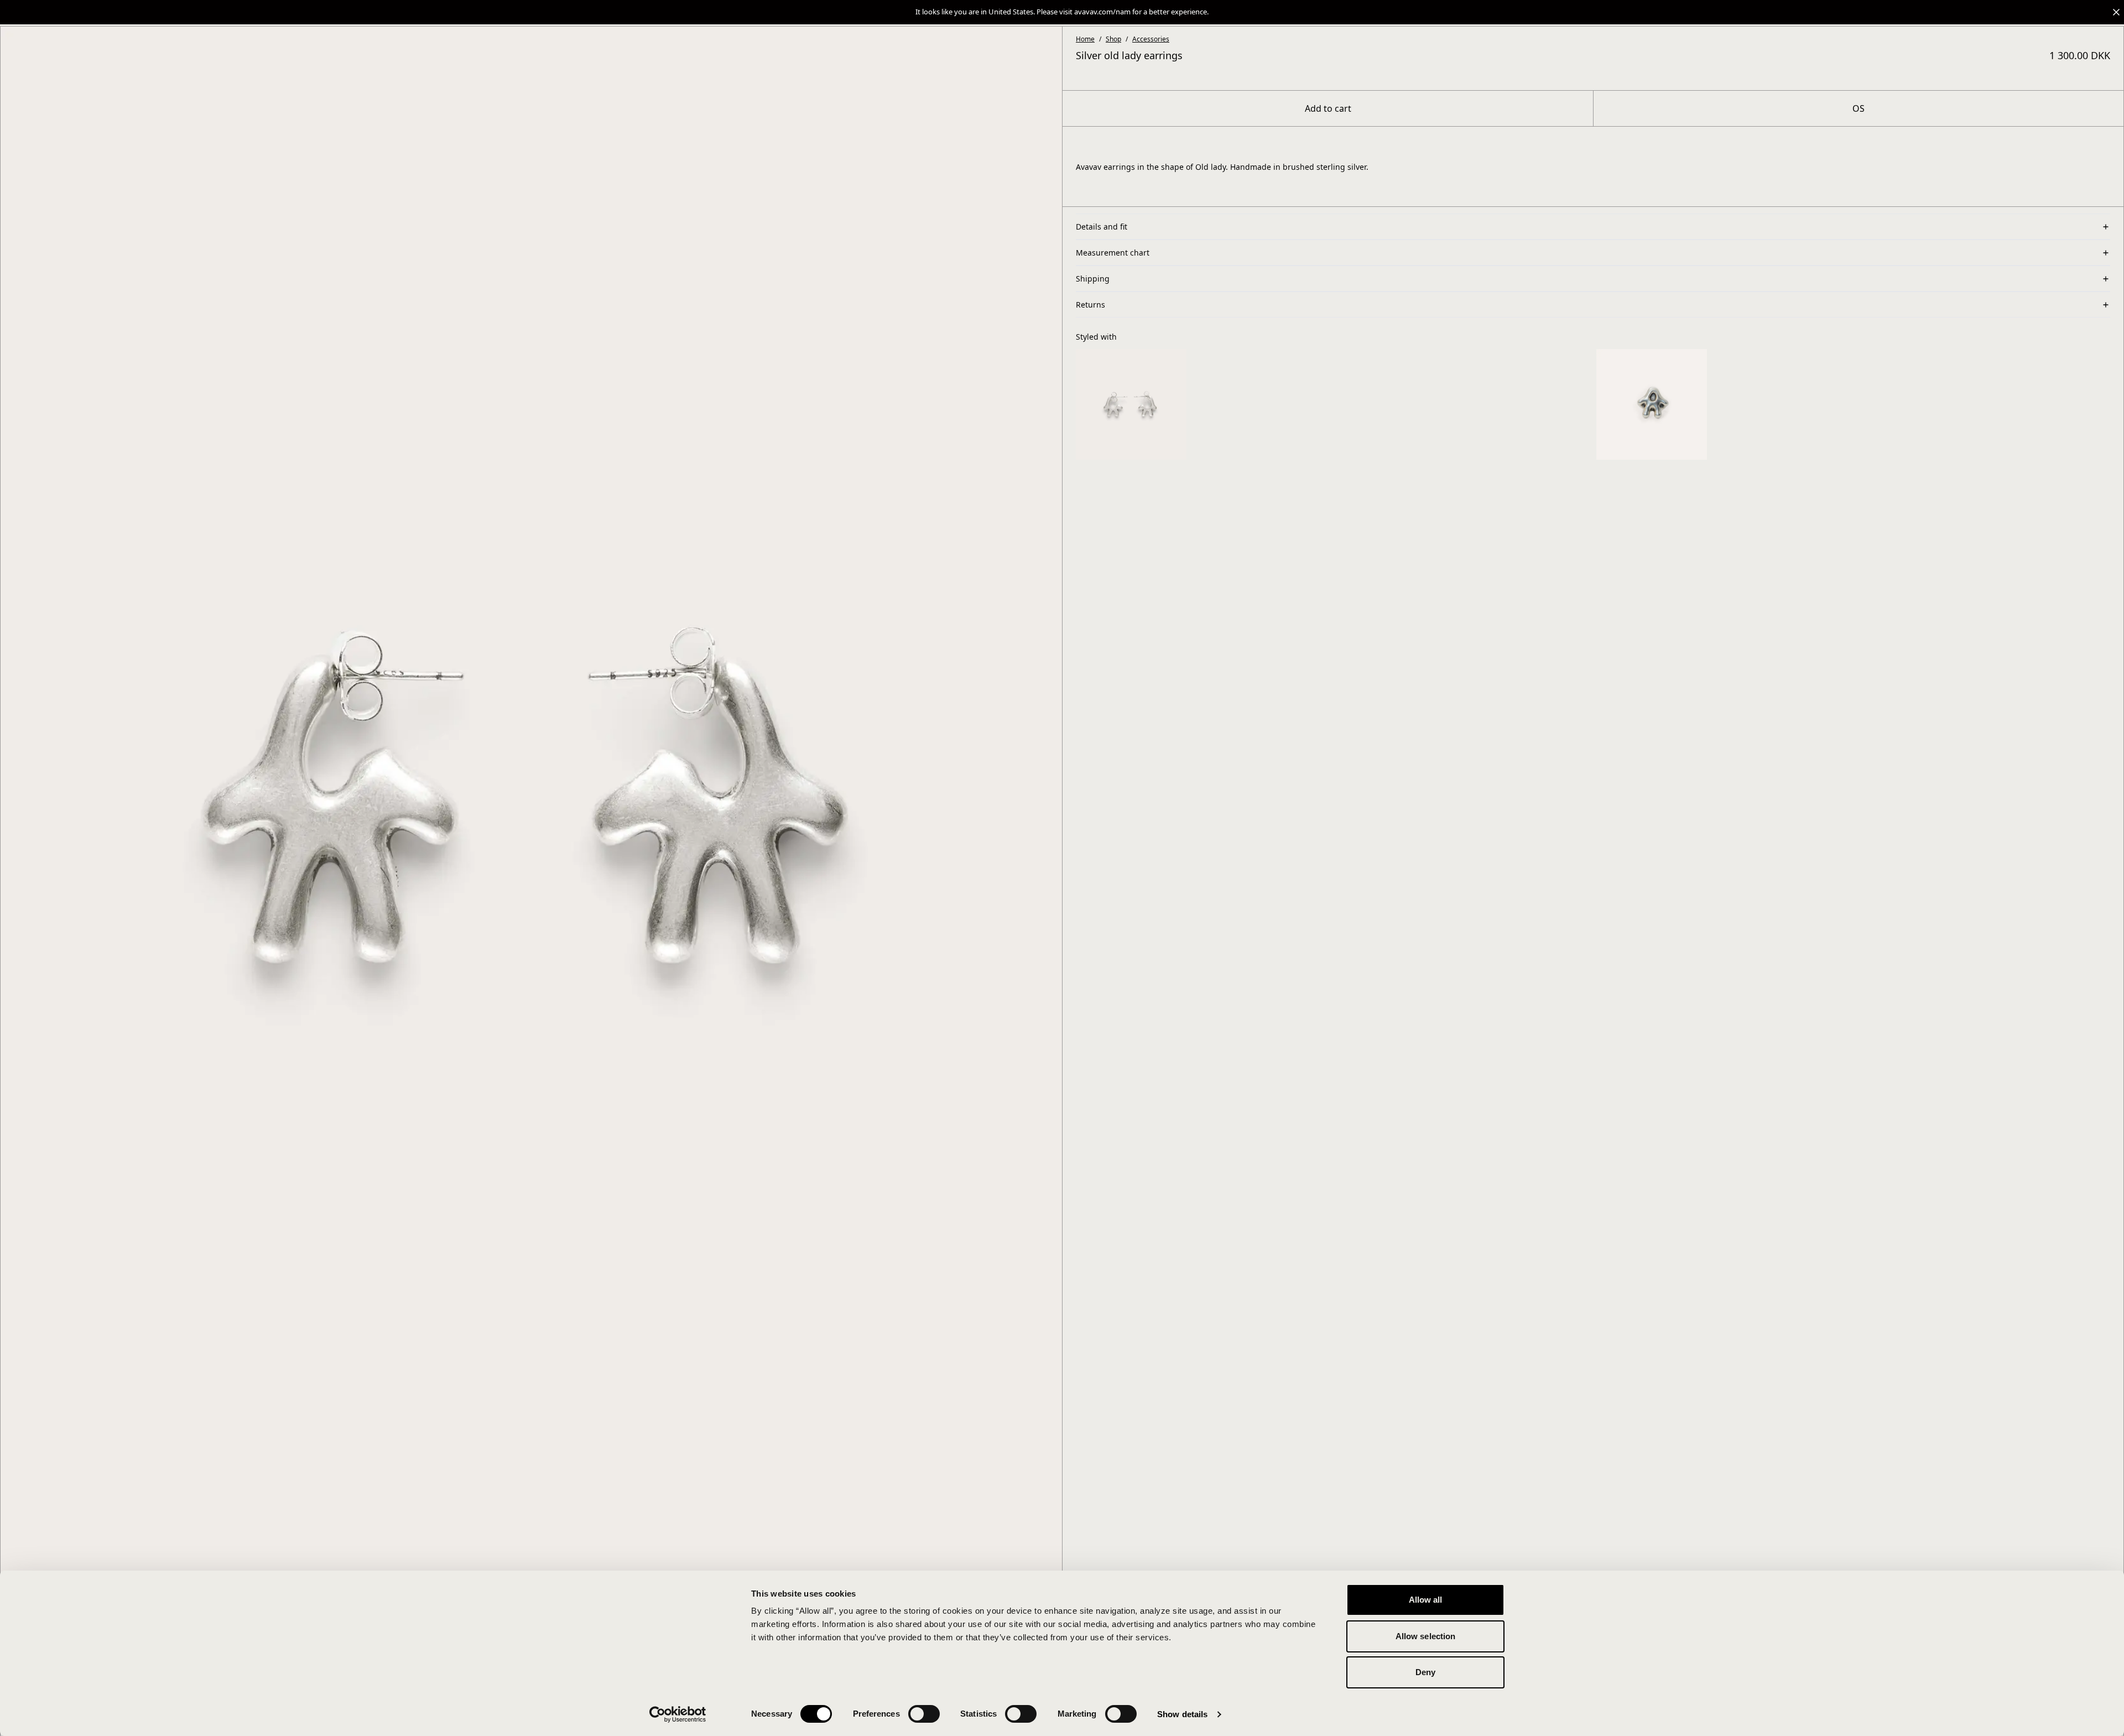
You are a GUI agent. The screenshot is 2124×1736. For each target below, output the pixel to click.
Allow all (1426, 1600)
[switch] (924, 1714)
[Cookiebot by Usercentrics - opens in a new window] (678, 1714)
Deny (1425, 1672)
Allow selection (1426, 1636)
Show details (1182, 1714)
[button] (1062, 12)
